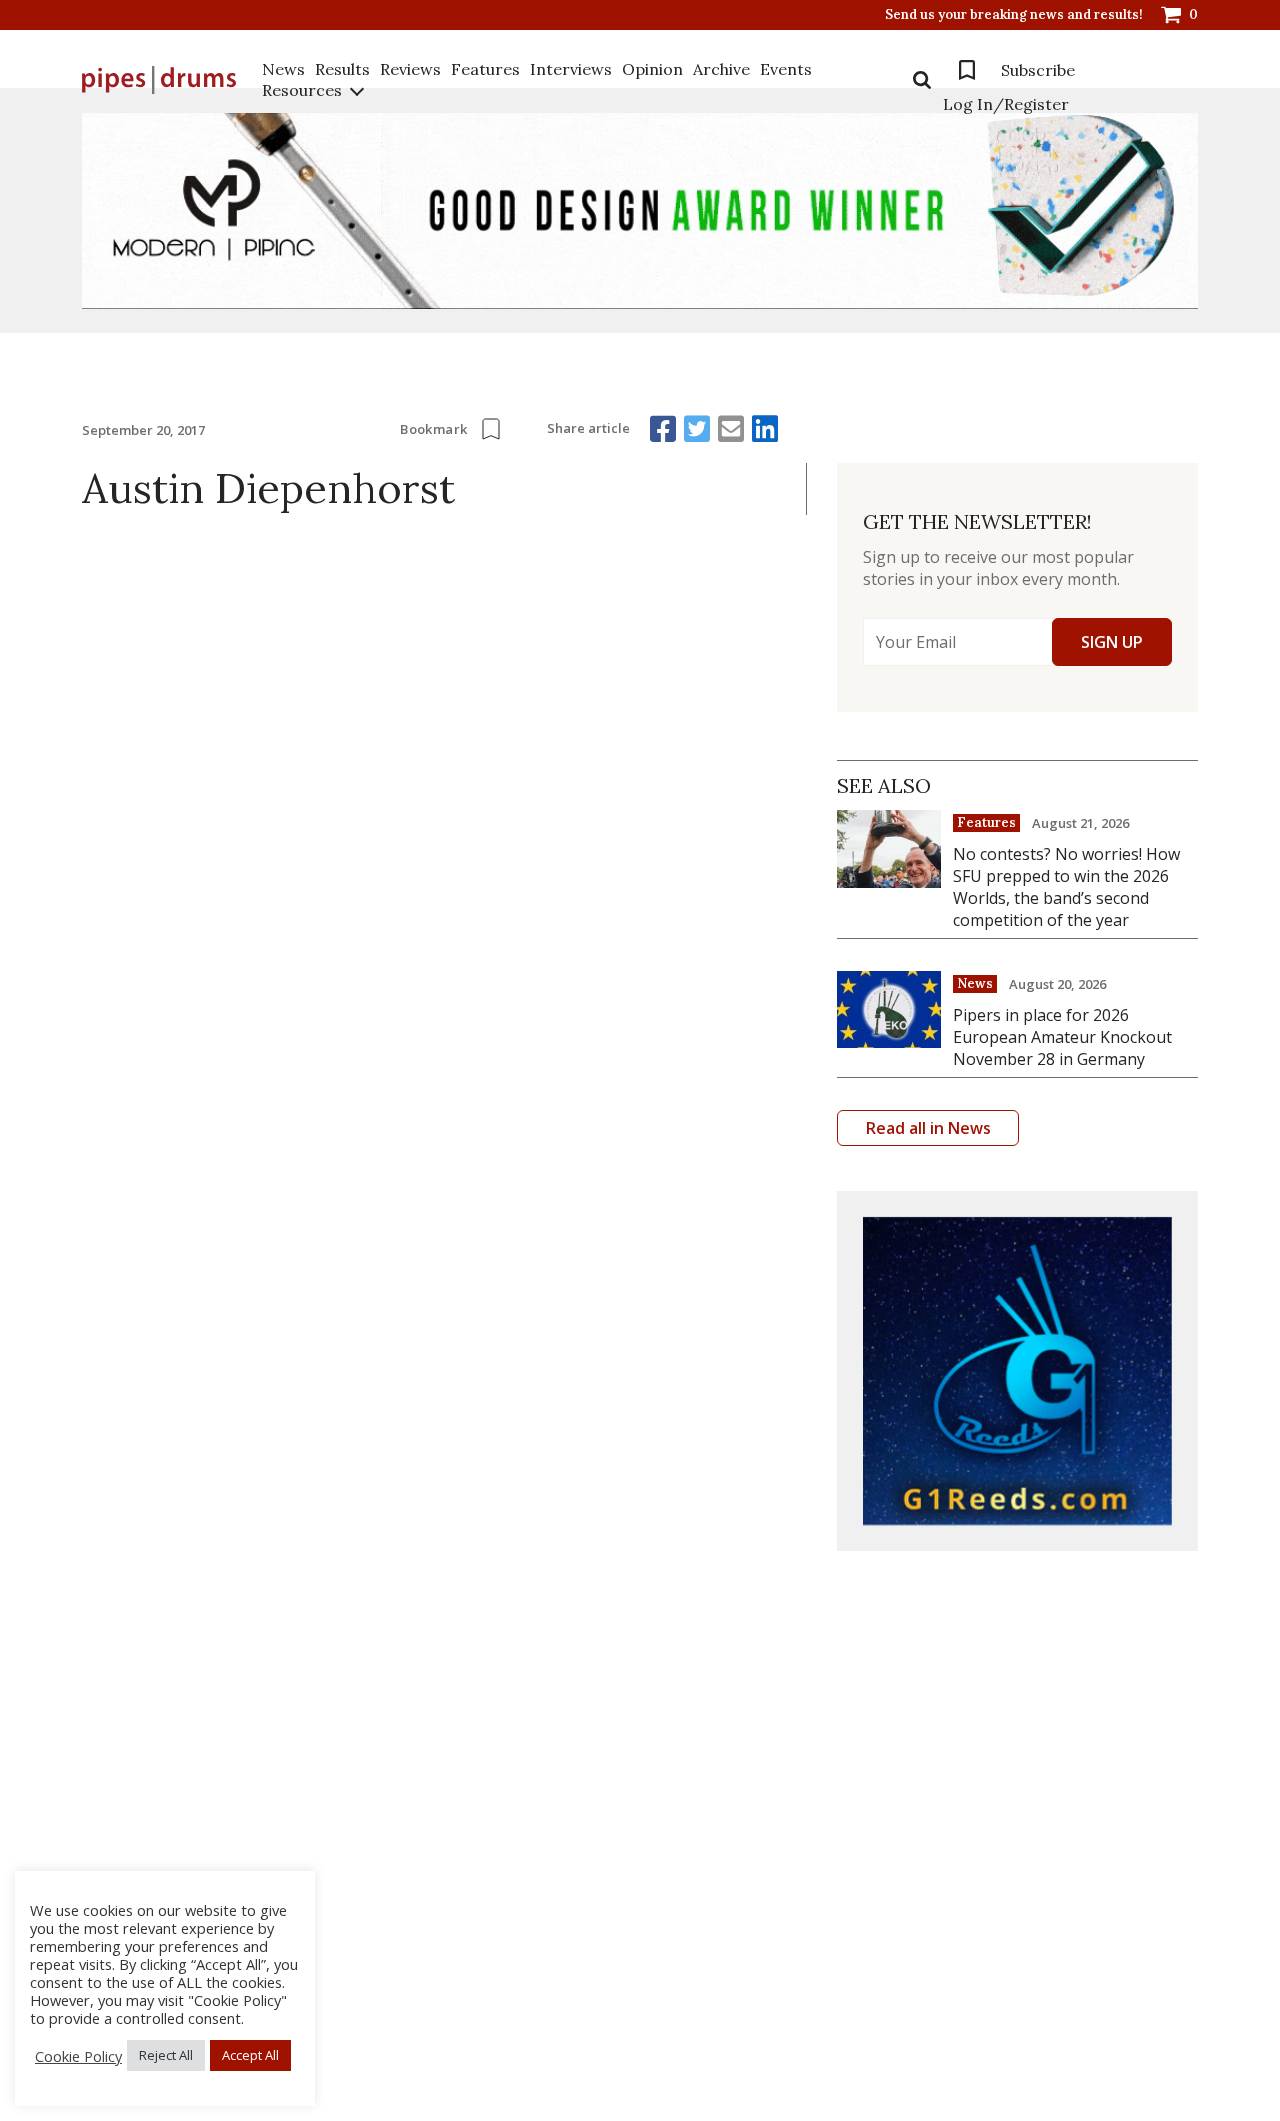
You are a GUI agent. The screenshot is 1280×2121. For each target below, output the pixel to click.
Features (485, 69)
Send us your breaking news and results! (1014, 15)
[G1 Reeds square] (1017, 1371)
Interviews (571, 69)
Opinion (652, 69)
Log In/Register (1006, 104)
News (283, 69)
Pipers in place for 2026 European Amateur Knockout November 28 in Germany (1062, 1037)
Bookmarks (967, 70)
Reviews (410, 69)
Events (786, 69)
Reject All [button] (166, 2055)
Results (342, 69)
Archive (721, 69)
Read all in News (928, 1128)
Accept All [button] (250, 2055)
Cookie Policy (78, 2056)
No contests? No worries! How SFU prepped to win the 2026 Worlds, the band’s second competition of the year (1066, 887)
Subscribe (1038, 70)
